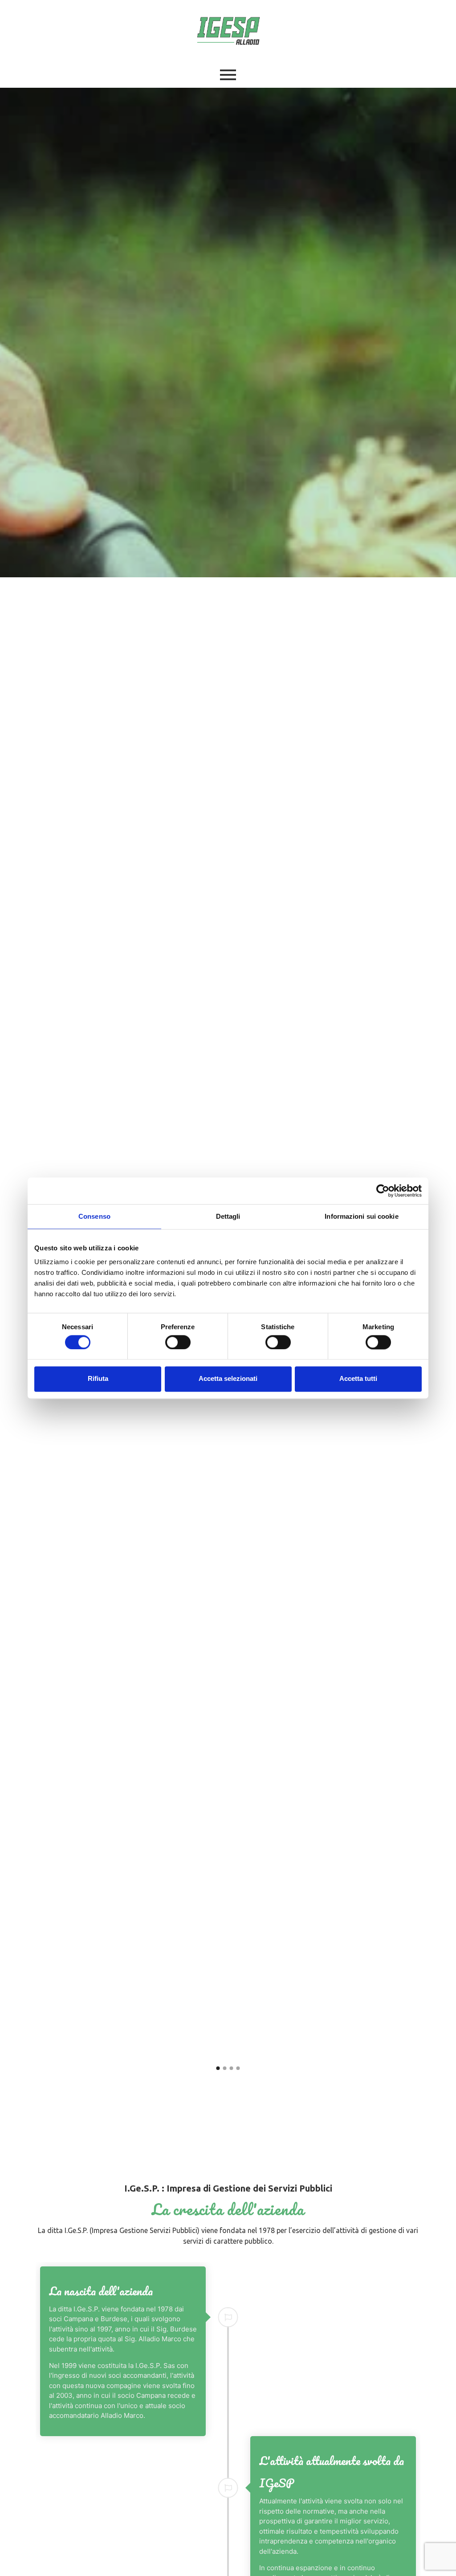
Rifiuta (98, 1379)
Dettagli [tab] (228, 1216)
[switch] (178, 1342)
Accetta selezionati (228, 1379)
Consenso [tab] (94, 1216)
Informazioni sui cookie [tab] (361, 1216)
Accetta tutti (358, 1379)
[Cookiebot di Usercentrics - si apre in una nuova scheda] (383, 1191)
